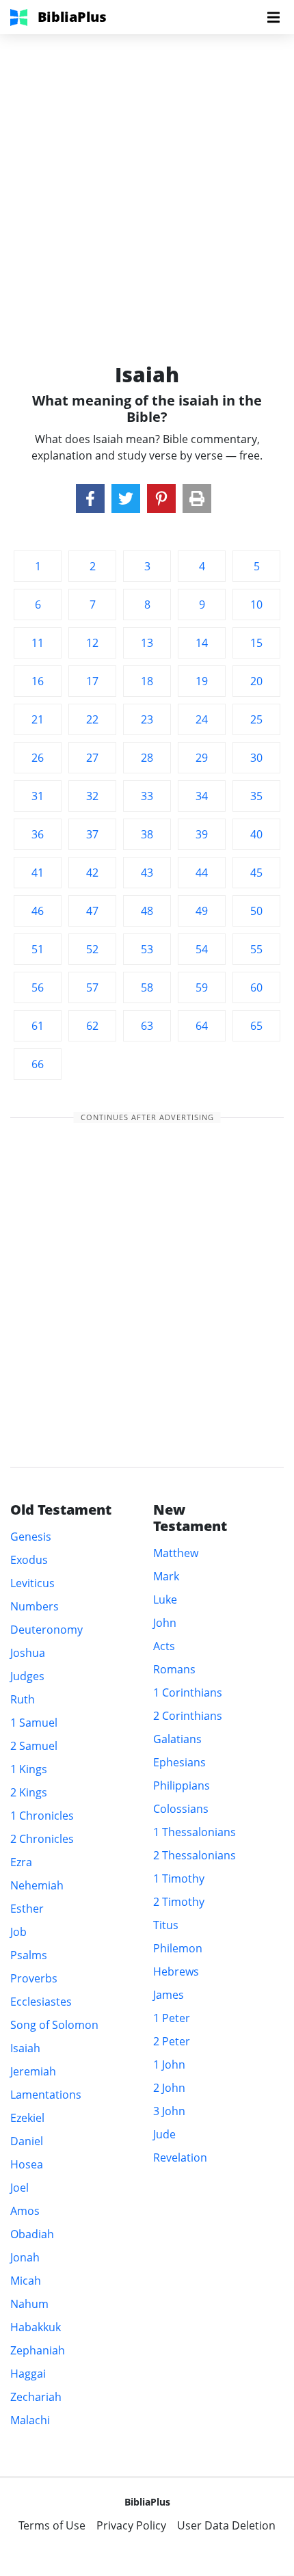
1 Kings (29, 1769)
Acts (164, 1646)
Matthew (176, 1553)
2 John (169, 2088)
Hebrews (176, 1971)
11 (38, 643)
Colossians (181, 1809)
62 (92, 1026)
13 (147, 643)
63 (147, 1026)
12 (92, 643)
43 (147, 873)
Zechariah (36, 2397)
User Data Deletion (226, 2525)
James (169, 1995)
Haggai (28, 2374)
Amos (25, 2211)
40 (256, 834)
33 (147, 796)
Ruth (23, 1699)
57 (92, 987)
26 (38, 758)
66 (38, 1064)
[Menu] (273, 17)
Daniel (27, 2141)
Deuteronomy (46, 1630)
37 (92, 834)
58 (147, 987)
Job (18, 1932)
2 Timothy (179, 1902)
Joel (19, 2188)
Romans (174, 1669)
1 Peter (172, 2018)
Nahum (29, 2304)
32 (92, 796)
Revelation (180, 2157)
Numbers (35, 1606)
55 (256, 949)
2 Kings (29, 1792)
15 (256, 643)
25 (256, 719)
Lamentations (46, 2095)
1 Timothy (179, 1878)
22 (92, 719)
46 (38, 911)
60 (256, 987)
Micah (26, 2281)
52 (92, 949)
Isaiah (25, 2048)
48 (147, 911)
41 (38, 873)
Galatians (177, 1739)
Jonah (25, 2257)
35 (256, 796)
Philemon (178, 1948)
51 (38, 949)
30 (256, 758)
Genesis (31, 1537)
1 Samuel (34, 1723)
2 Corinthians (188, 1716)
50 (256, 911)
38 (147, 834)
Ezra (21, 1862)
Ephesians (179, 1762)
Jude (164, 2134)
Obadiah (32, 2234)
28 (147, 758)
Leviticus (32, 1583)
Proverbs (34, 1978)
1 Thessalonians (195, 1832)
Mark (166, 1576)
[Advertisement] (147, 181)
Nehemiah (37, 1885)
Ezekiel (27, 2118)
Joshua (28, 1653)
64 (202, 1026)
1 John (169, 2064)
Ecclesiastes (41, 2002)
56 (38, 987)
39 (202, 834)
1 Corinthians (188, 1692)
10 (256, 605)
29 (202, 758)
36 (38, 834)
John (165, 1623)
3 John (169, 2111)
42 (92, 873)
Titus (166, 1925)
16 (38, 681)
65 (256, 1026)
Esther (27, 1909)
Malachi (30, 2420)
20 (256, 681)
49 (202, 911)
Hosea (27, 2164)
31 (38, 796)
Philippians (182, 1785)
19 (202, 681)
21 (38, 719)
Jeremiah (33, 2071)
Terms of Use (52, 2525)
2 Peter (172, 2041)
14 (202, 643)
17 (92, 681)
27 (92, 758)
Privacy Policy (131, 2525)
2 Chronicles (42, 1839)
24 (202, 719)
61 (38, 1026)
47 (92, 911)
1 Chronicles (42, 1816)
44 (202, 873)
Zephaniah (38, 2350)
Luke (165, 1599)
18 (147, 681)
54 (202, 949)
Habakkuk (36, 2327)
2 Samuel (34, 1746)
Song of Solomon (54, 2025)
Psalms (29, 1955)
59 (202, 987)
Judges (27, 1676)
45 (256, 873)
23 (147, 719)
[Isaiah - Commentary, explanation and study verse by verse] (90, 499)
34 (202, 796)
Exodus (29, 1560)
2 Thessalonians (195, 1855)
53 (147, 949)
